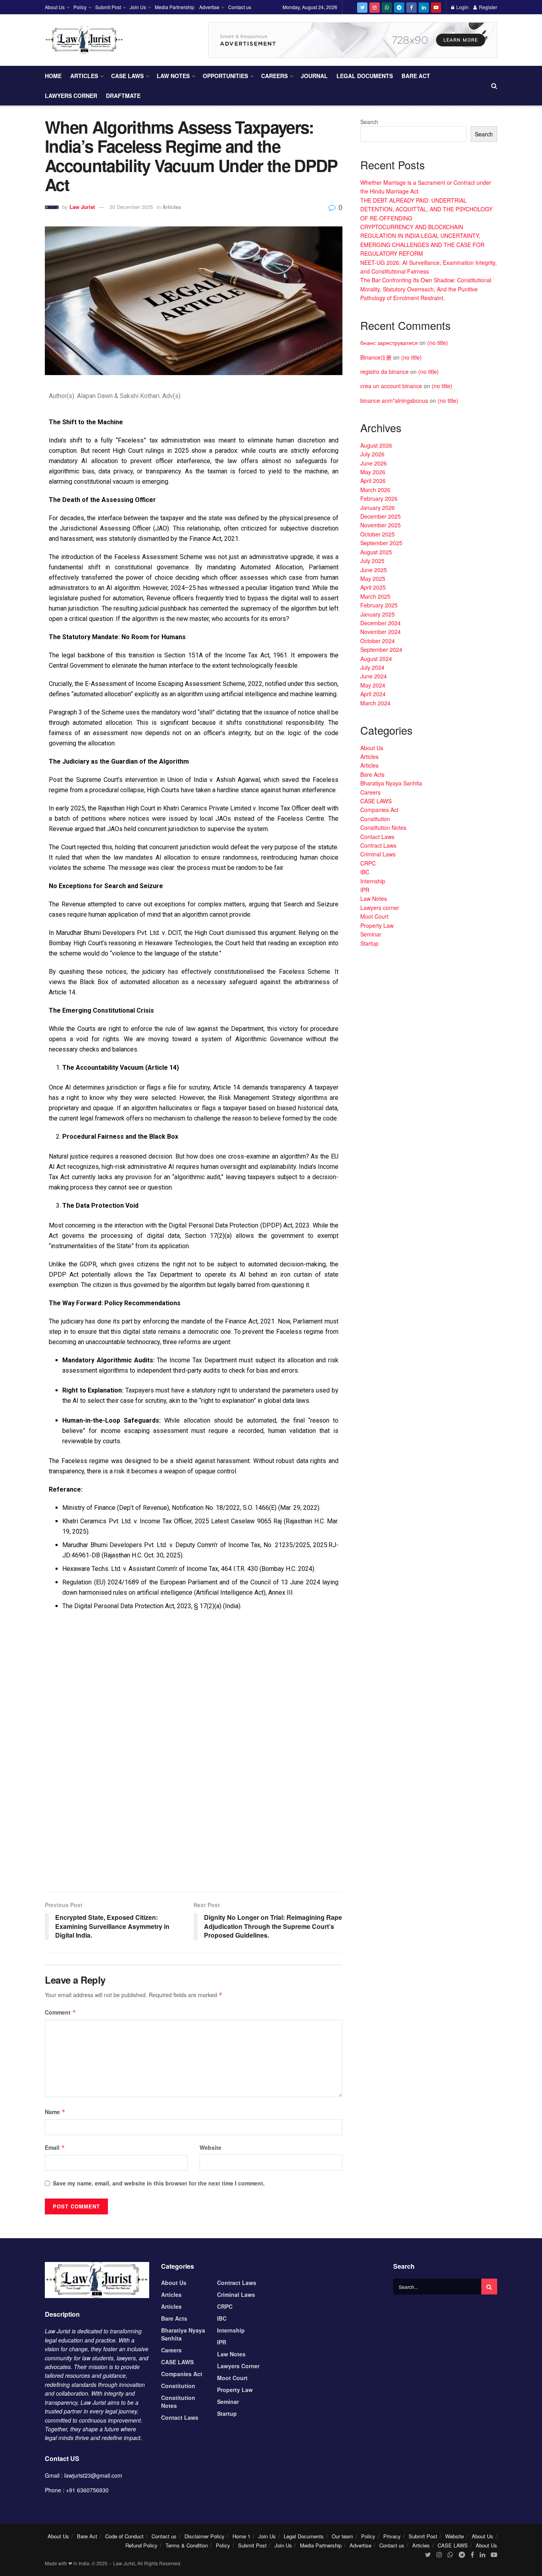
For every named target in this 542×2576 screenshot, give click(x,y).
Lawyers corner (71, 96)
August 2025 (376, 552)
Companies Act (379, 810)
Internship (373, 881)
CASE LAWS (127, 76)
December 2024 (381, 623)
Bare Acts (372, 774)
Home (53, 76)
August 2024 (376, 659)
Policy (80, 7)
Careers (274, 76)
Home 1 (241, 2536)
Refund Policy (141, 2545)
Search (369, 122)
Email (55, 2147)
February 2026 (379, 498)
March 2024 (375, 703)
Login (462, 7)
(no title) (438, 343)
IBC (365, 872)
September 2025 (381, 543)
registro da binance (384, 372)
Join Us (138, 7)
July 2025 (372, 561)
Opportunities (225, 76)
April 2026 (373, 481)
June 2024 (374, 676)
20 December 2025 (131, 207)
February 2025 (379, 605)
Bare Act (416, 76)
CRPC (368, 863)
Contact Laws (377, 837)
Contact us (240, 7)
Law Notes (173, 76)
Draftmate (123, 96)
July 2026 (372, 454)
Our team (342, 2536)
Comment (61, 2012)
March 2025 (375, 596)
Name (55, 2112)
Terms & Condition (187, 2545)
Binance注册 (376, 357)
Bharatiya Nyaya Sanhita (391, 783)
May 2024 (373, 685)
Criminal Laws (378, 854)
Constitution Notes (383, 827)
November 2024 (381, 632)
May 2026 (373, 472)
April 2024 (373, 694)
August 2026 (376, 445)
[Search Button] (489, 2287)
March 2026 (375, 490)
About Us (55, 7)
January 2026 (378, 508)
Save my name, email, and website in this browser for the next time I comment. (159, 2183)
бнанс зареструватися (389, 343)
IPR (365, 890)
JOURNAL (314, 76)
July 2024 (372, 667)
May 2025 (373, 578)
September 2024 (381, 649)
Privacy (392, 2536)
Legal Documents (365, 76)
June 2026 (374, 463)
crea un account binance (391, 386)
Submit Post (108, 7)
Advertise (209, 7)
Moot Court (374, 916)
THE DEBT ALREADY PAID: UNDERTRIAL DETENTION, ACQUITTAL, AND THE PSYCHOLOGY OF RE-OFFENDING (426, 209)
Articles (84, 76)
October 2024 (378, 641)
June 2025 (374, 570)
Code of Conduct (124, 2536)
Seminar (371, 934)
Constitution (375, 819)
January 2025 (378, 614)
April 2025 (373, 587)
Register (487, 7)
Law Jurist (82, 207)
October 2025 (378, 534)
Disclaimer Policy (205, 2536)
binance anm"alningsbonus (394, 400)
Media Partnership (175, 7)
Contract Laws (378, 845)
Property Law (377, 925)
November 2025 (381, 525)
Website (210, 2147)
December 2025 (381, 516)
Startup (369, 943)
